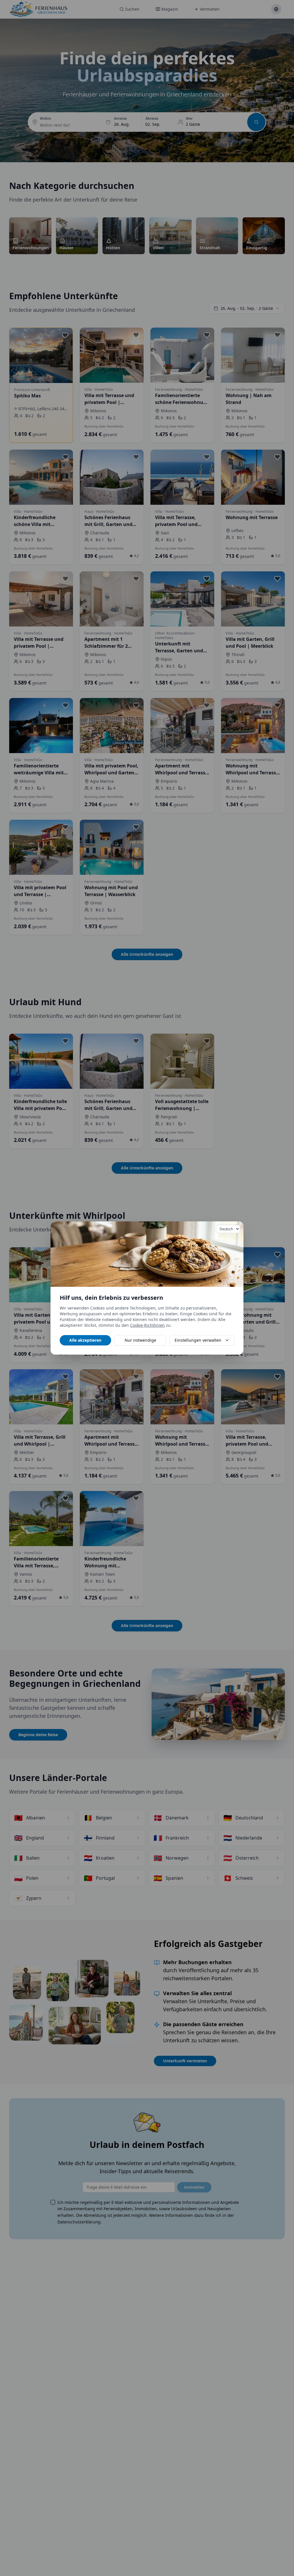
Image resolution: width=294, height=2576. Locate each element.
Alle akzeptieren (85, 1340)
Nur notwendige (140, 1340)
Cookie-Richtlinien (147, 1325)
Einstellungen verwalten (198, 1340)
